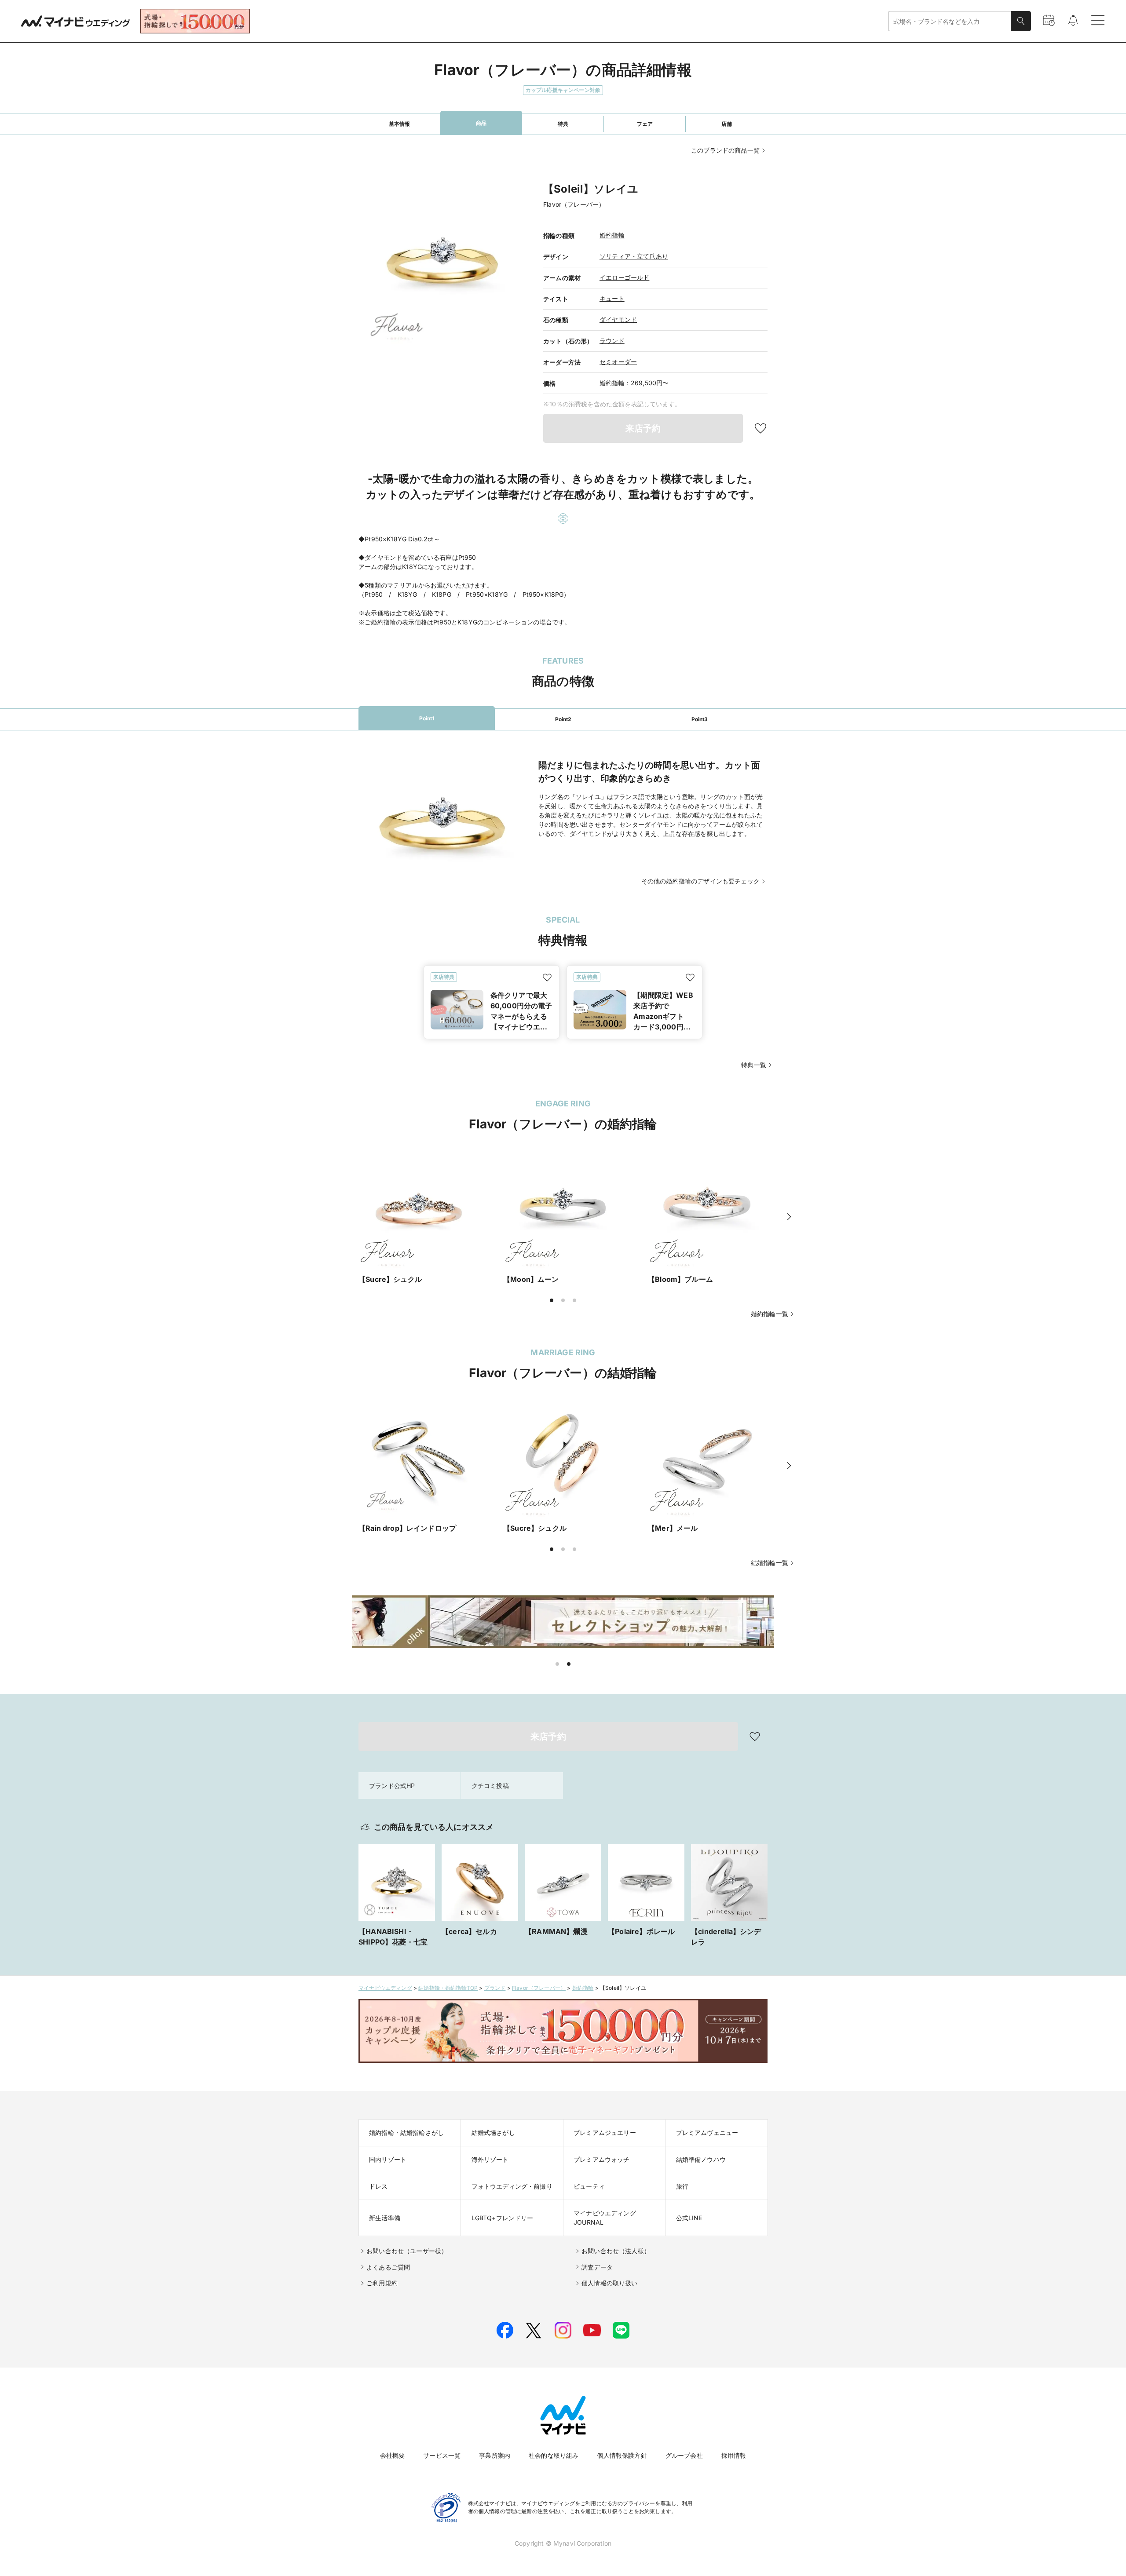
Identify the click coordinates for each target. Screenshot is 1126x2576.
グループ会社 (684, 2455)
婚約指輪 (612, 235)
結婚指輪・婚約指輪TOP (448, 1988)
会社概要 (393, 2455)
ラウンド (612, 341)
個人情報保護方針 (622, 2455)
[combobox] (950, 21)
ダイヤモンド (618, 319)
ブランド (495, 1988)
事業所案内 (495, 2455)
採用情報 (734, 2455)
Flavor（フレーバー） (539, 1988)
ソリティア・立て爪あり (634, 256)
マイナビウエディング (385, 1988)
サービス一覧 (442, 2455)
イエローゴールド (624, 277)
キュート (612, 298)
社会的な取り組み (554, 2455)
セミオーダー (618, 362)
